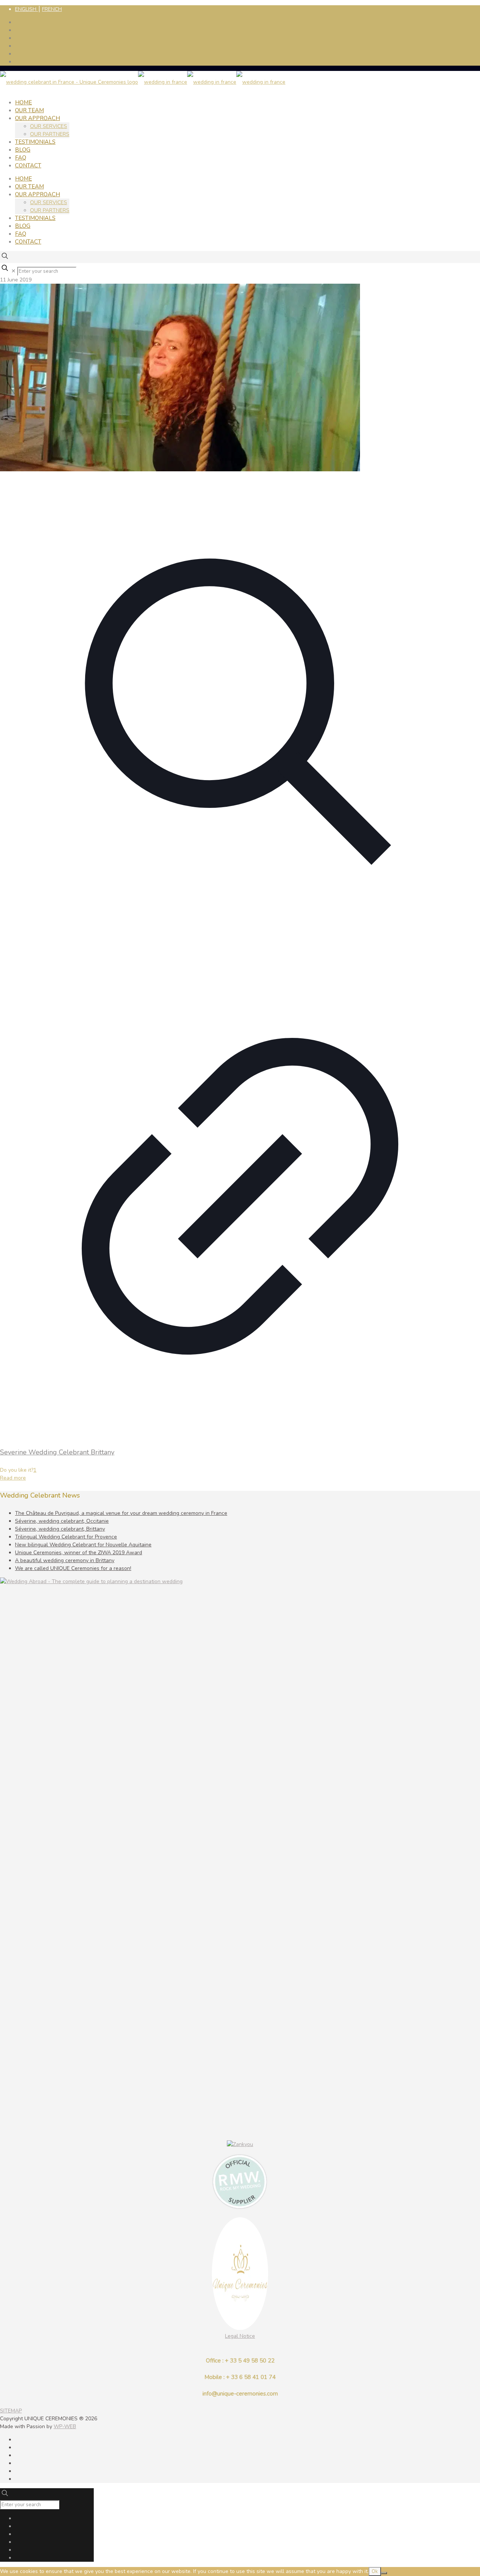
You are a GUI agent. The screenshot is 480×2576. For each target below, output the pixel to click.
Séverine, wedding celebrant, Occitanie (62, 1521)
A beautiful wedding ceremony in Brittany (65, 1560)
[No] (384, 2573)
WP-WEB (65, 2426)
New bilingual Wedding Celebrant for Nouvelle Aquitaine (83, 1545)
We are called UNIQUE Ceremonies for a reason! (73, 1568)
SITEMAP (11, 2411)
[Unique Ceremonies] (143, 82)
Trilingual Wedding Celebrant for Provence (66, 1537)
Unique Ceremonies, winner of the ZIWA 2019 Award (79, 1553)
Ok (375, 2571)
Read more (13, 1478)
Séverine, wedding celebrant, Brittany (60, 1529)
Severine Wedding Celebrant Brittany (57, 1452)
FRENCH (52, 9)
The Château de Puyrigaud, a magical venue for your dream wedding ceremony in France (121, 1513)
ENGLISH (26, 9)
